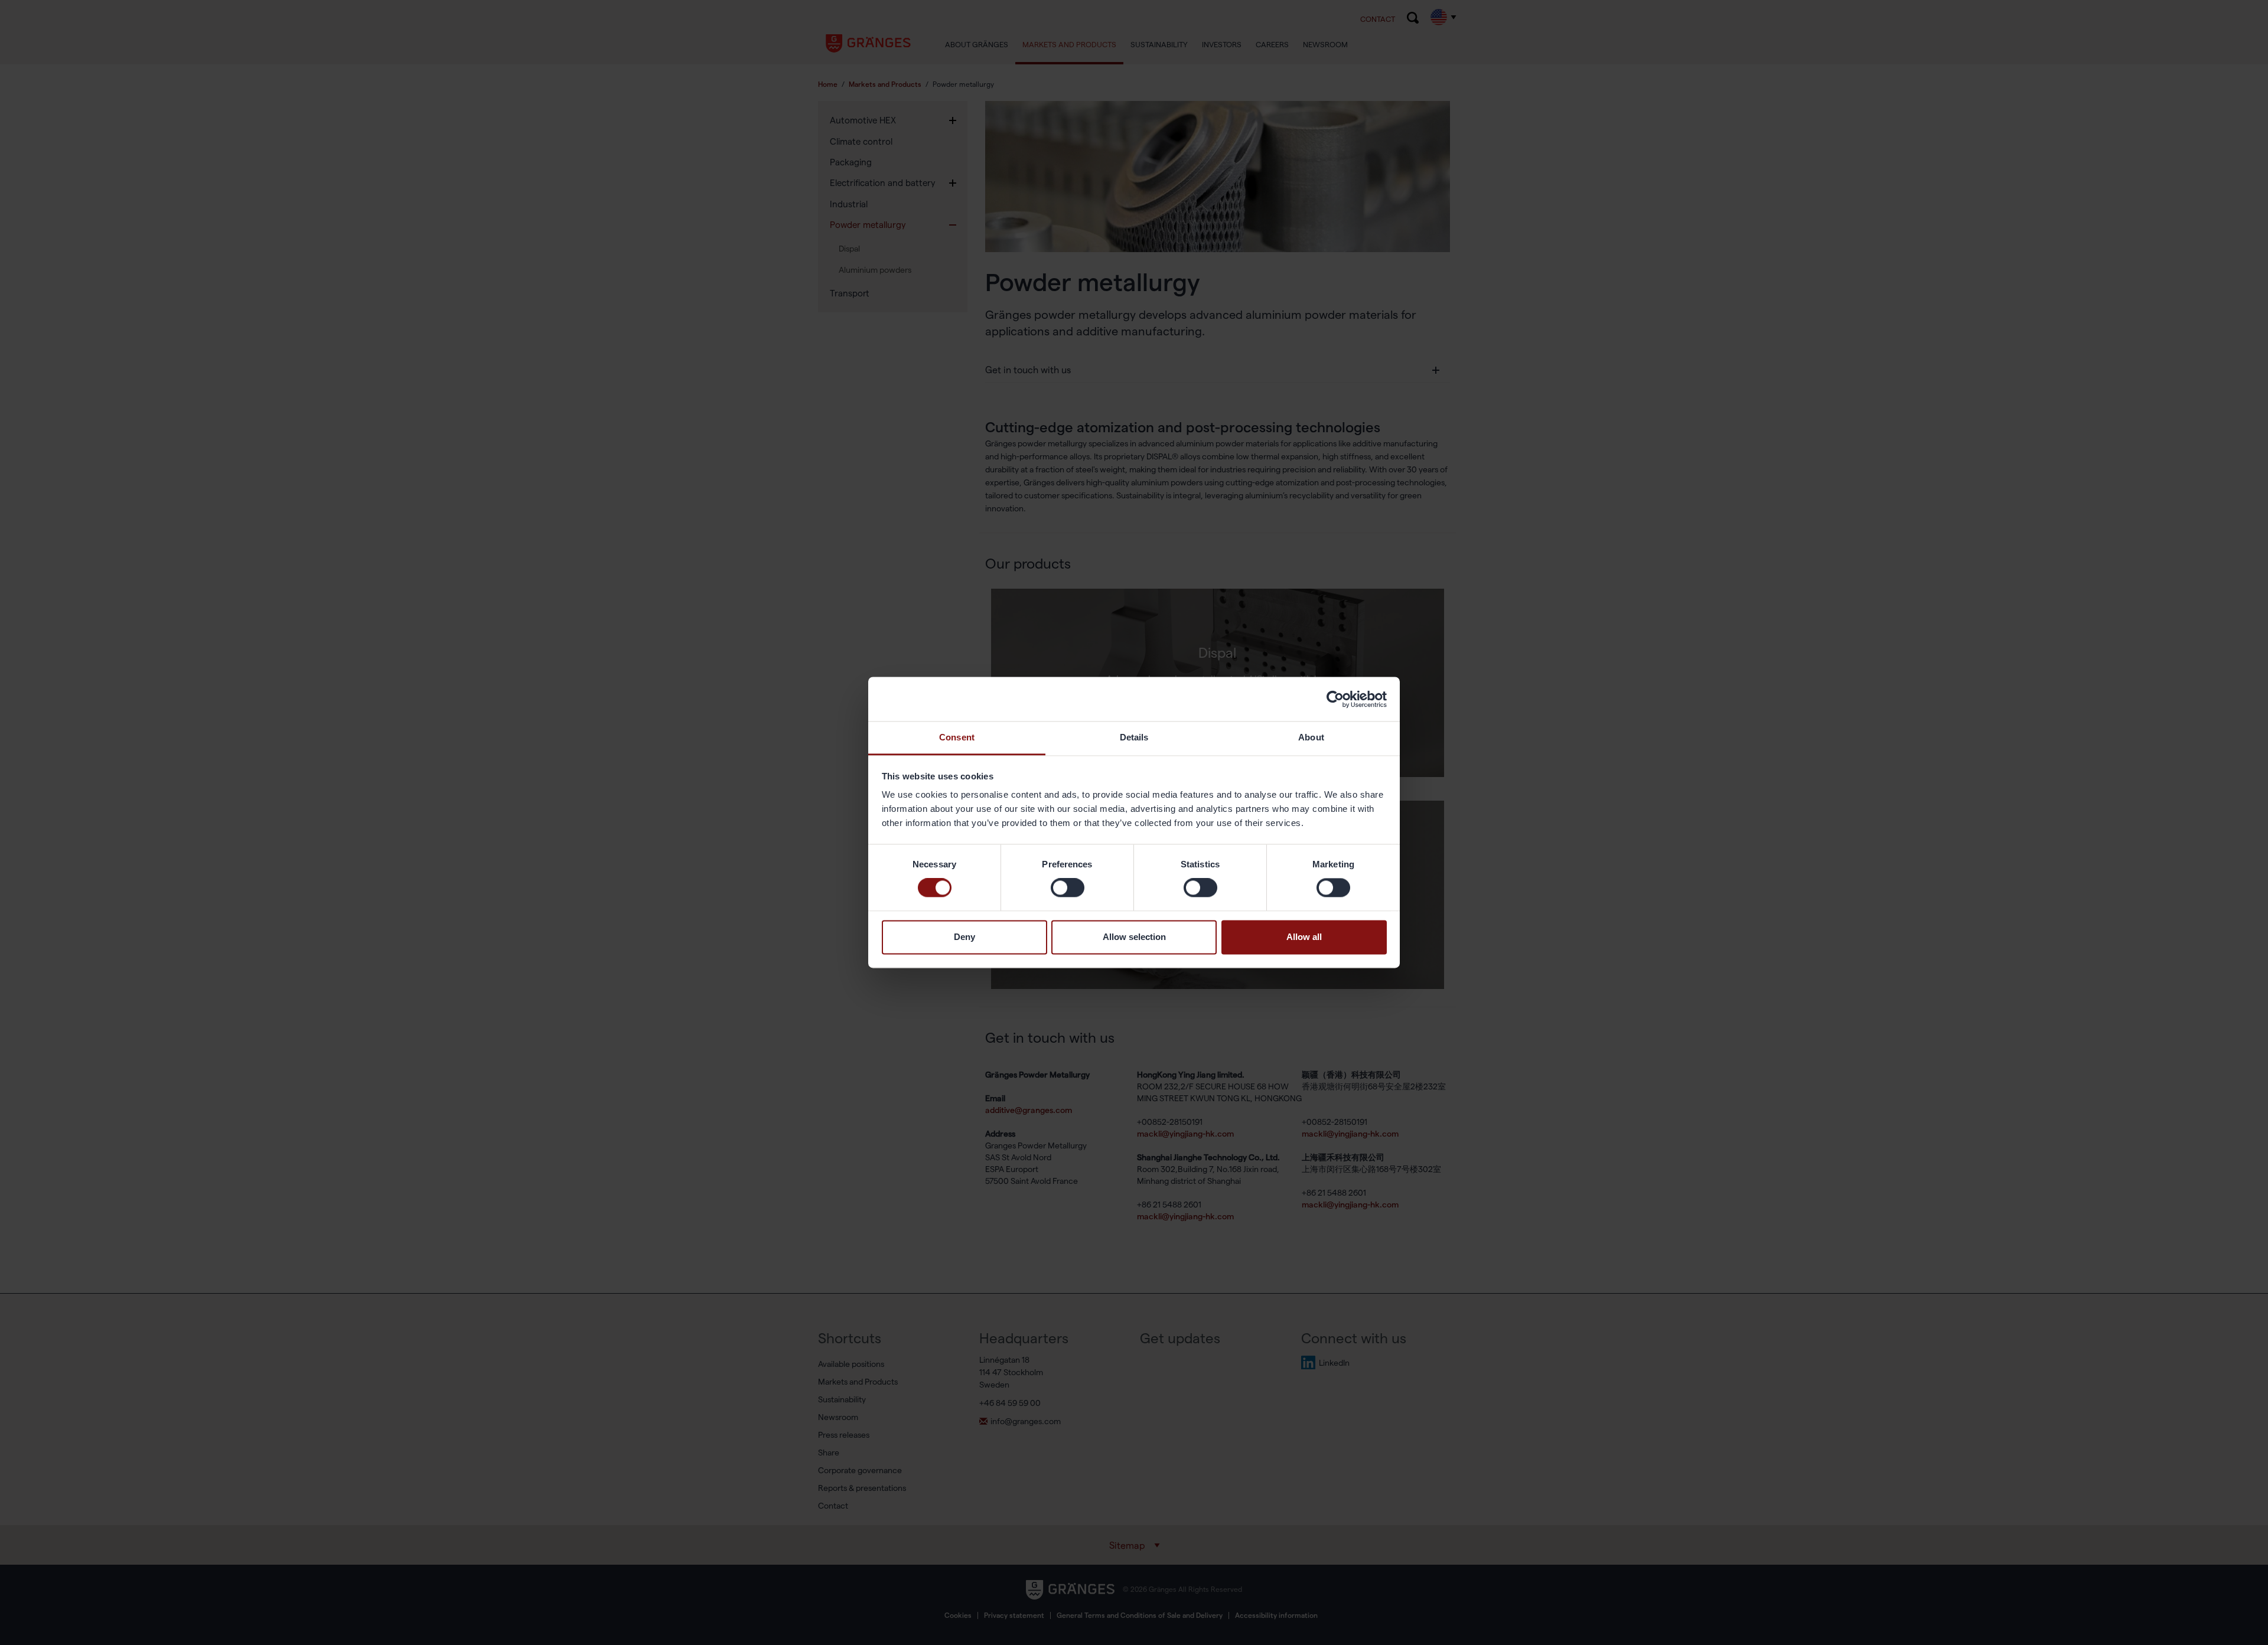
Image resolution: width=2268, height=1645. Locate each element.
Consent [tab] (957, 737)
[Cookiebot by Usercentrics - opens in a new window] (1335, 699)
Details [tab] (1134, 737)
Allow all (1304, 937)
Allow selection (1134, 937)
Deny (964, 937)
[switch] (1068, 888)
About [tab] (1311, 737)
